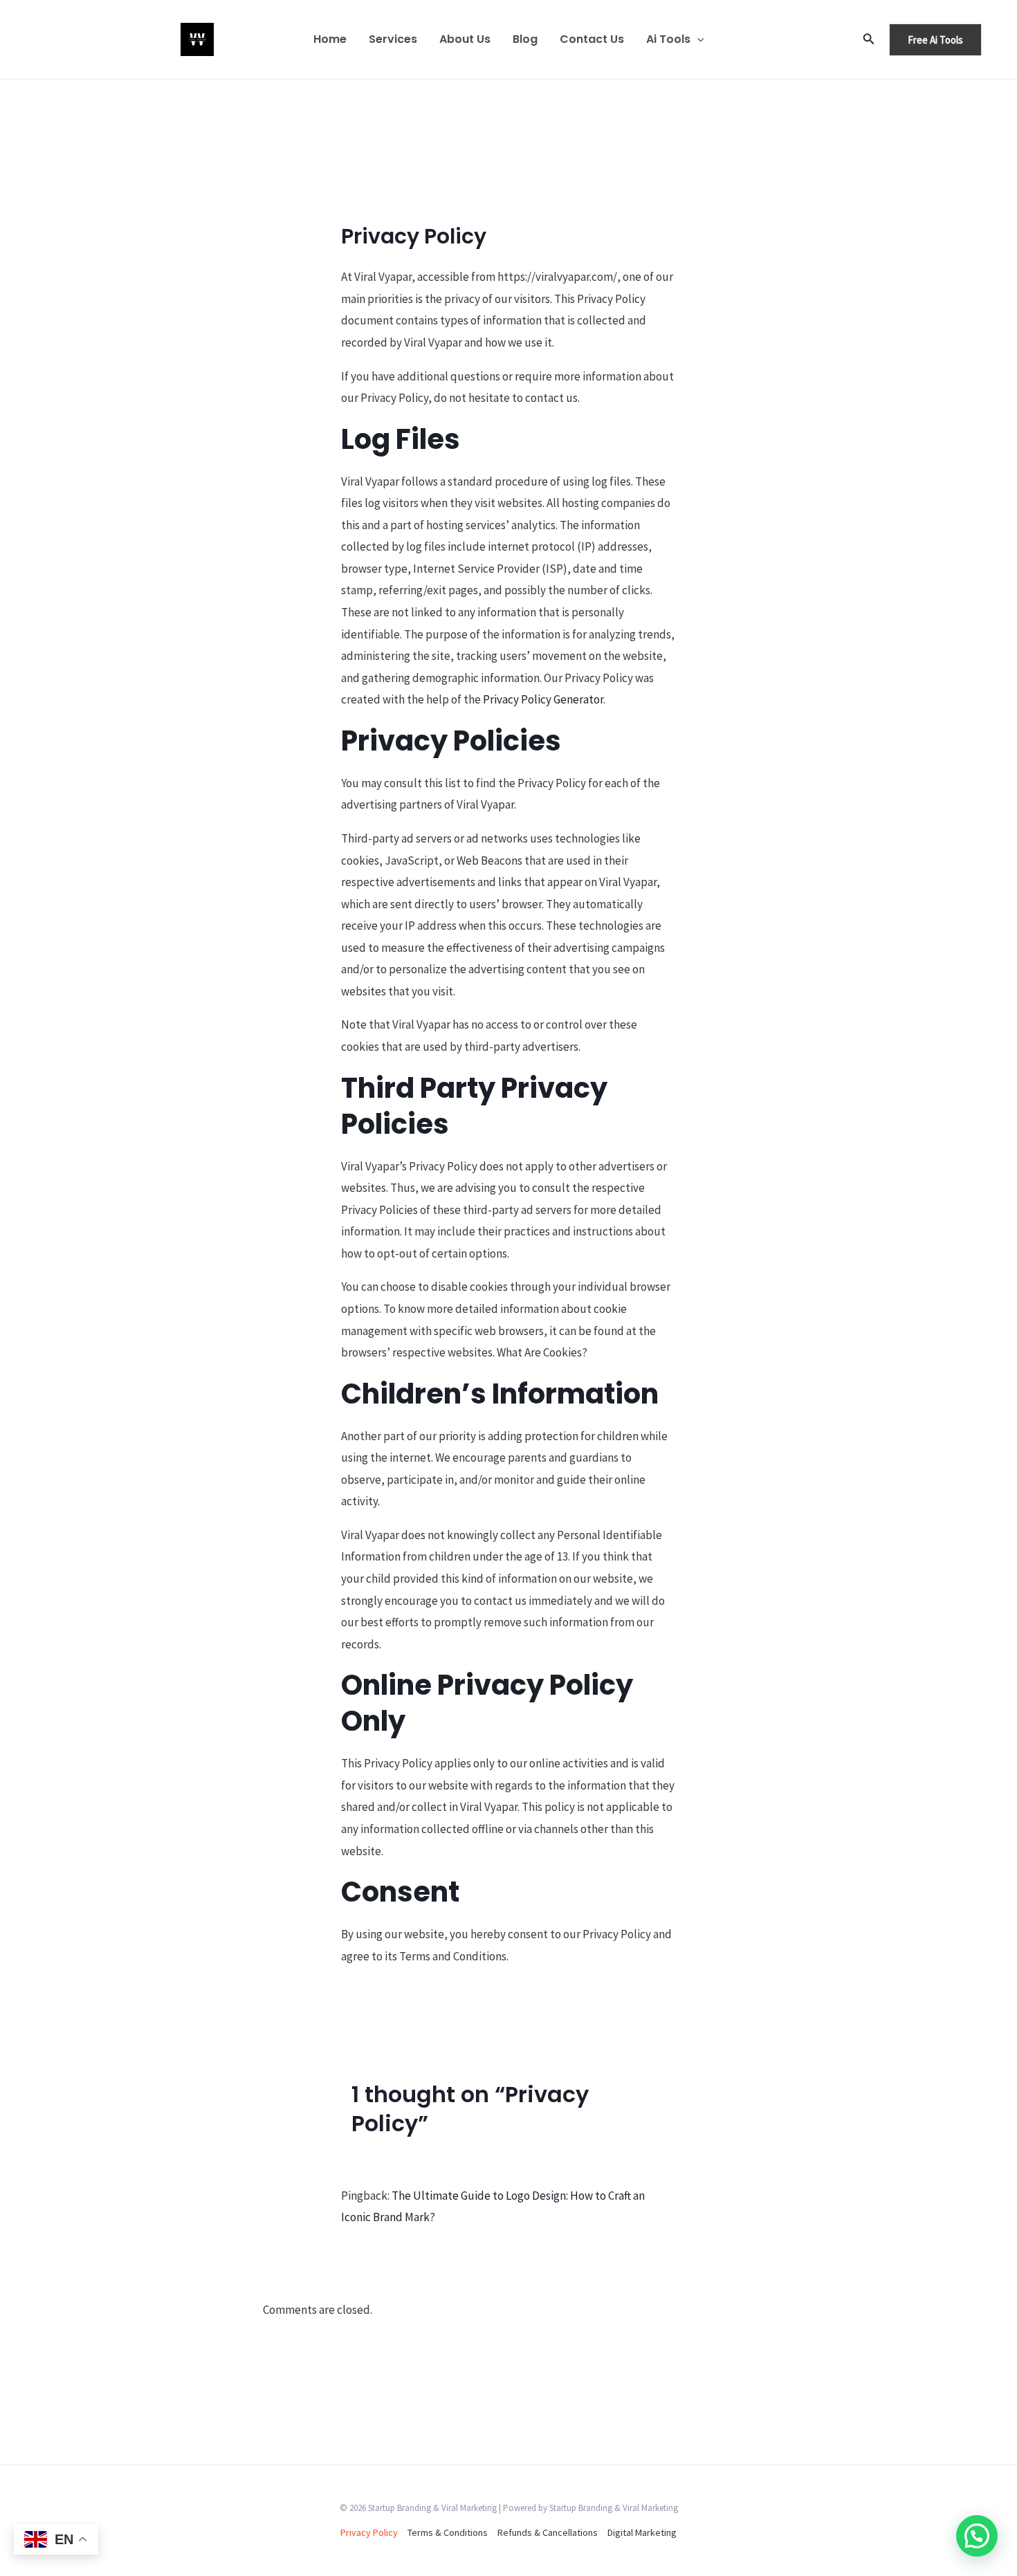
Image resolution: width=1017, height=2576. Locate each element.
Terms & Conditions (448, 2532)
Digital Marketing (642, 2532)
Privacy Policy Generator (543, 699)
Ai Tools (668, 39)
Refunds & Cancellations (548, 2532)
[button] (697, 39)
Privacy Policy (369, 2532)
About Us (465, 39)
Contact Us (592, 39)
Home (330, 39)
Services (393, 39)
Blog (525, 39)
